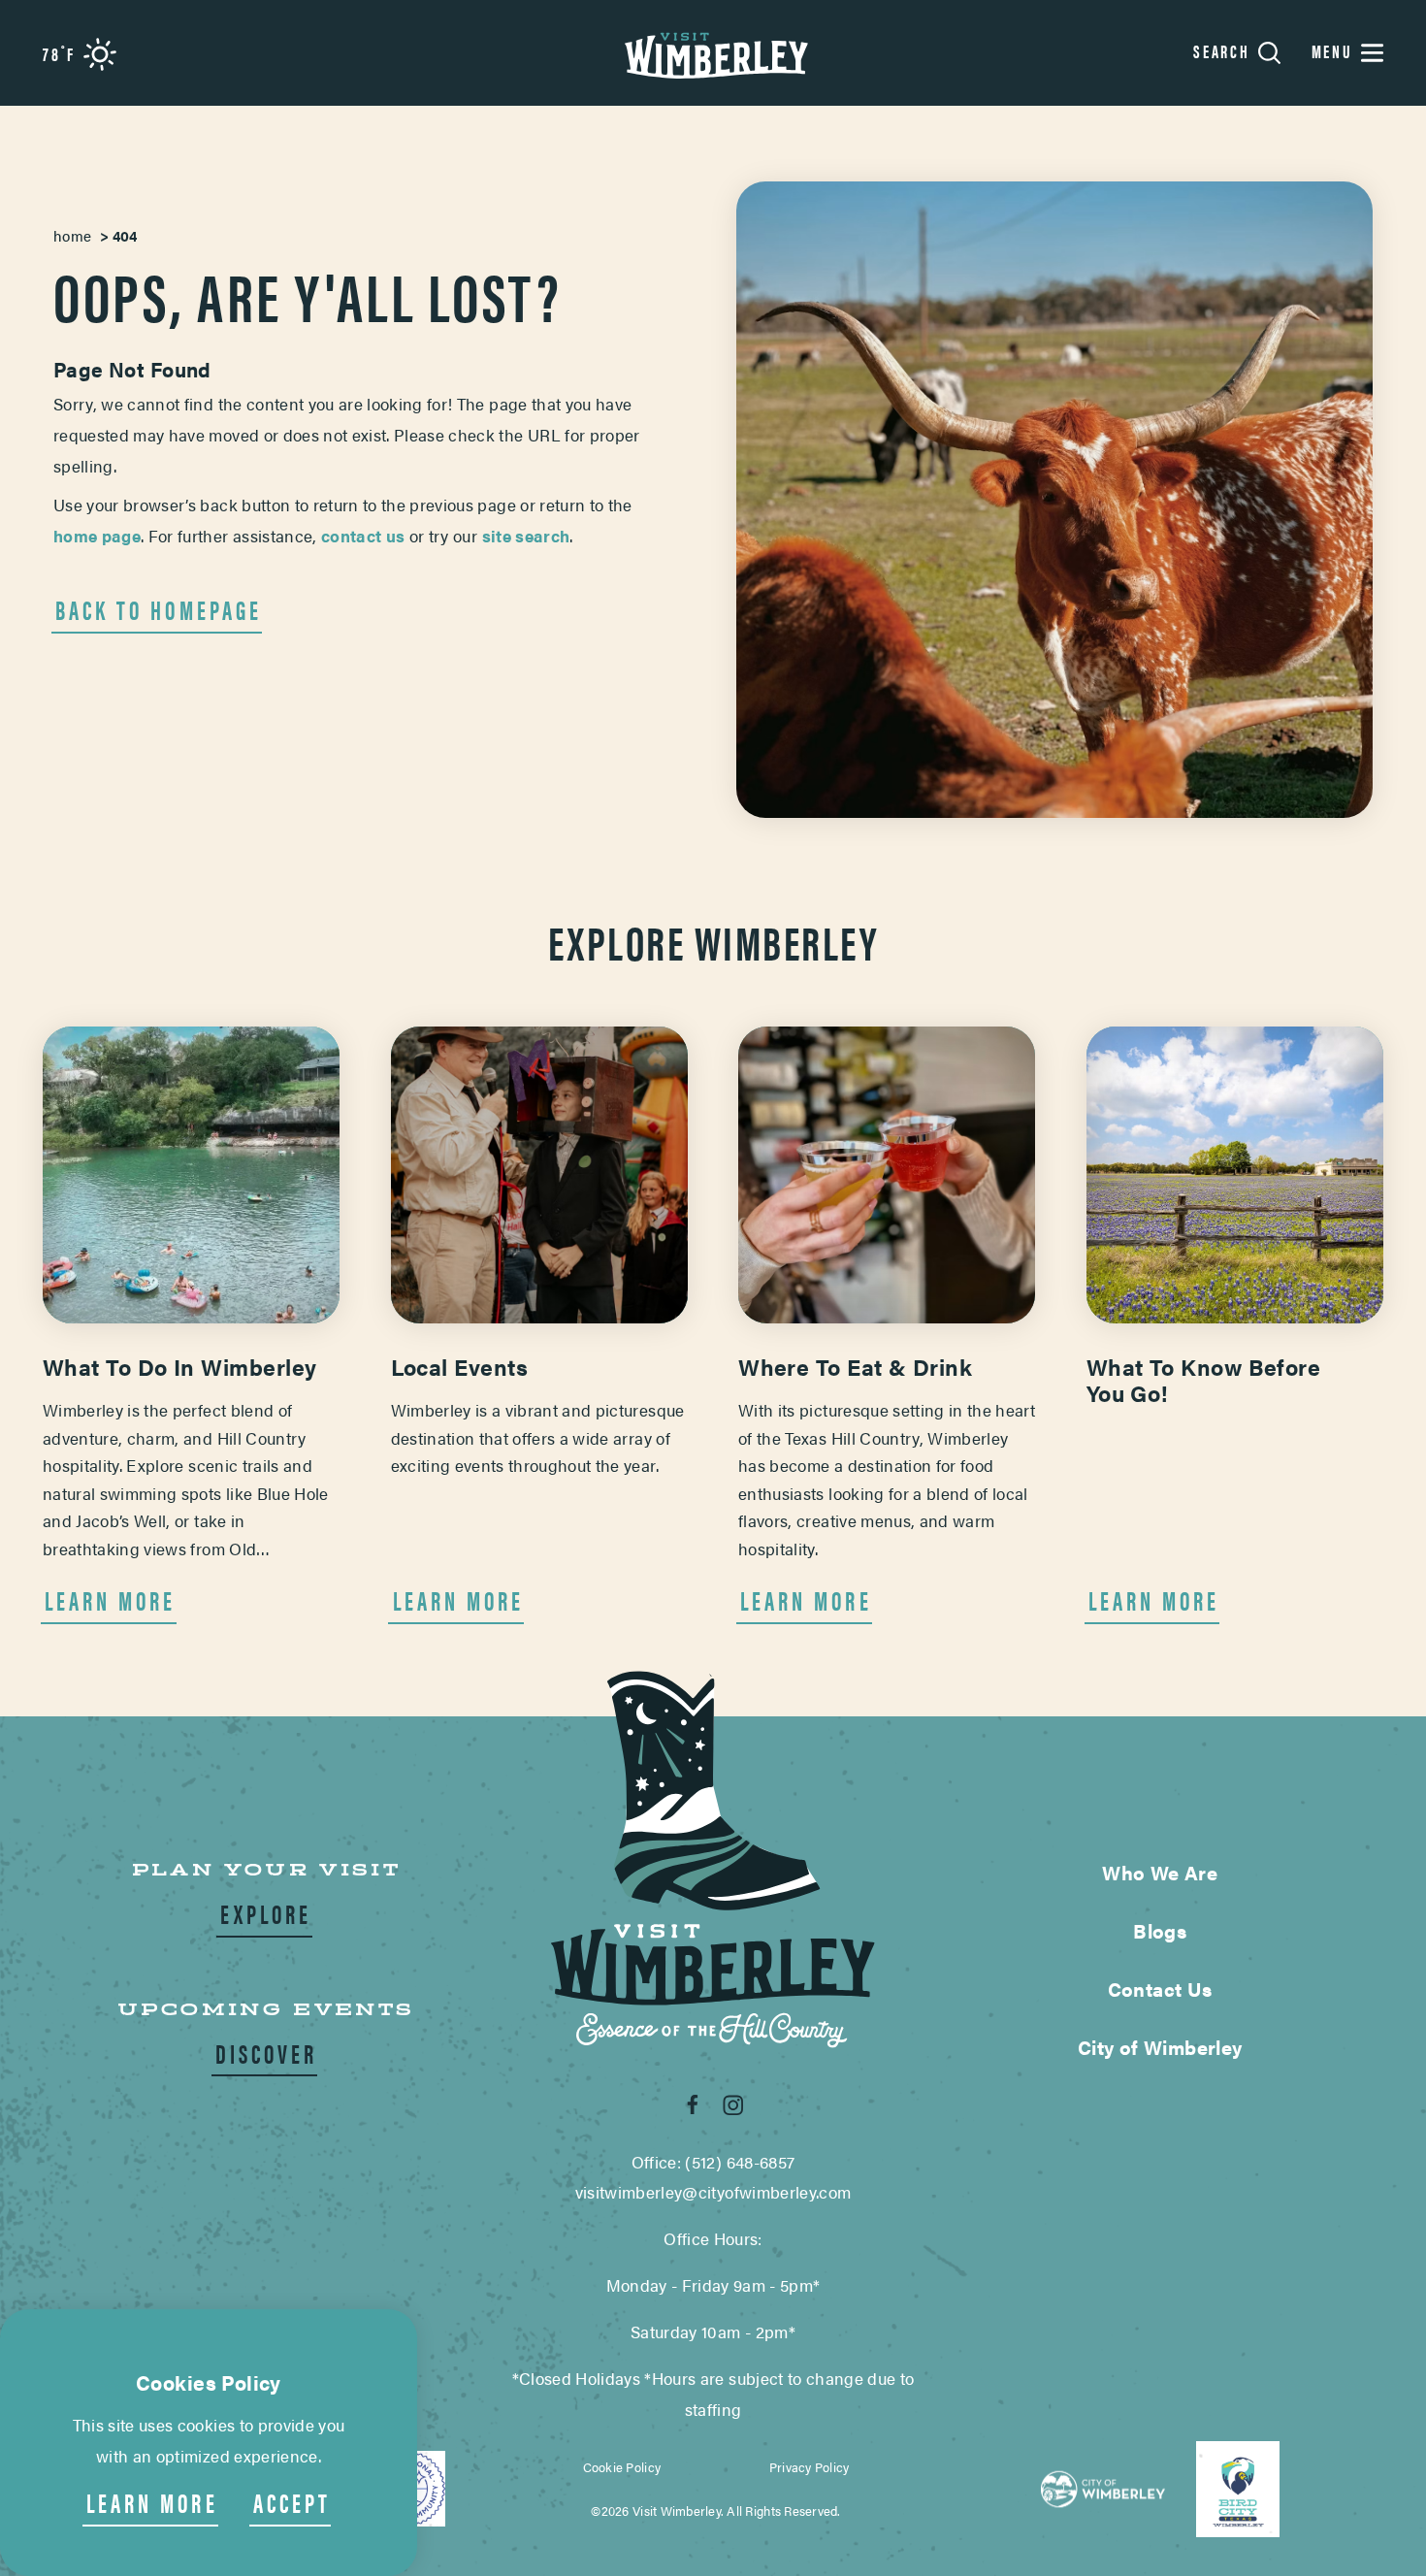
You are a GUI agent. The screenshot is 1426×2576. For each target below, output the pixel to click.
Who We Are (1160, 1873)
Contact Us (1160, 1989)
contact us (363, 536)
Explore (266, 1914)
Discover (266, 2054)
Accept (292, 2503)
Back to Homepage (159, 610)
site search (523, 536)
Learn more (152, 2503)
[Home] (713, 52)
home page (97, 536)
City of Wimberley (1160, 2047)
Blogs (1160, 1931)
